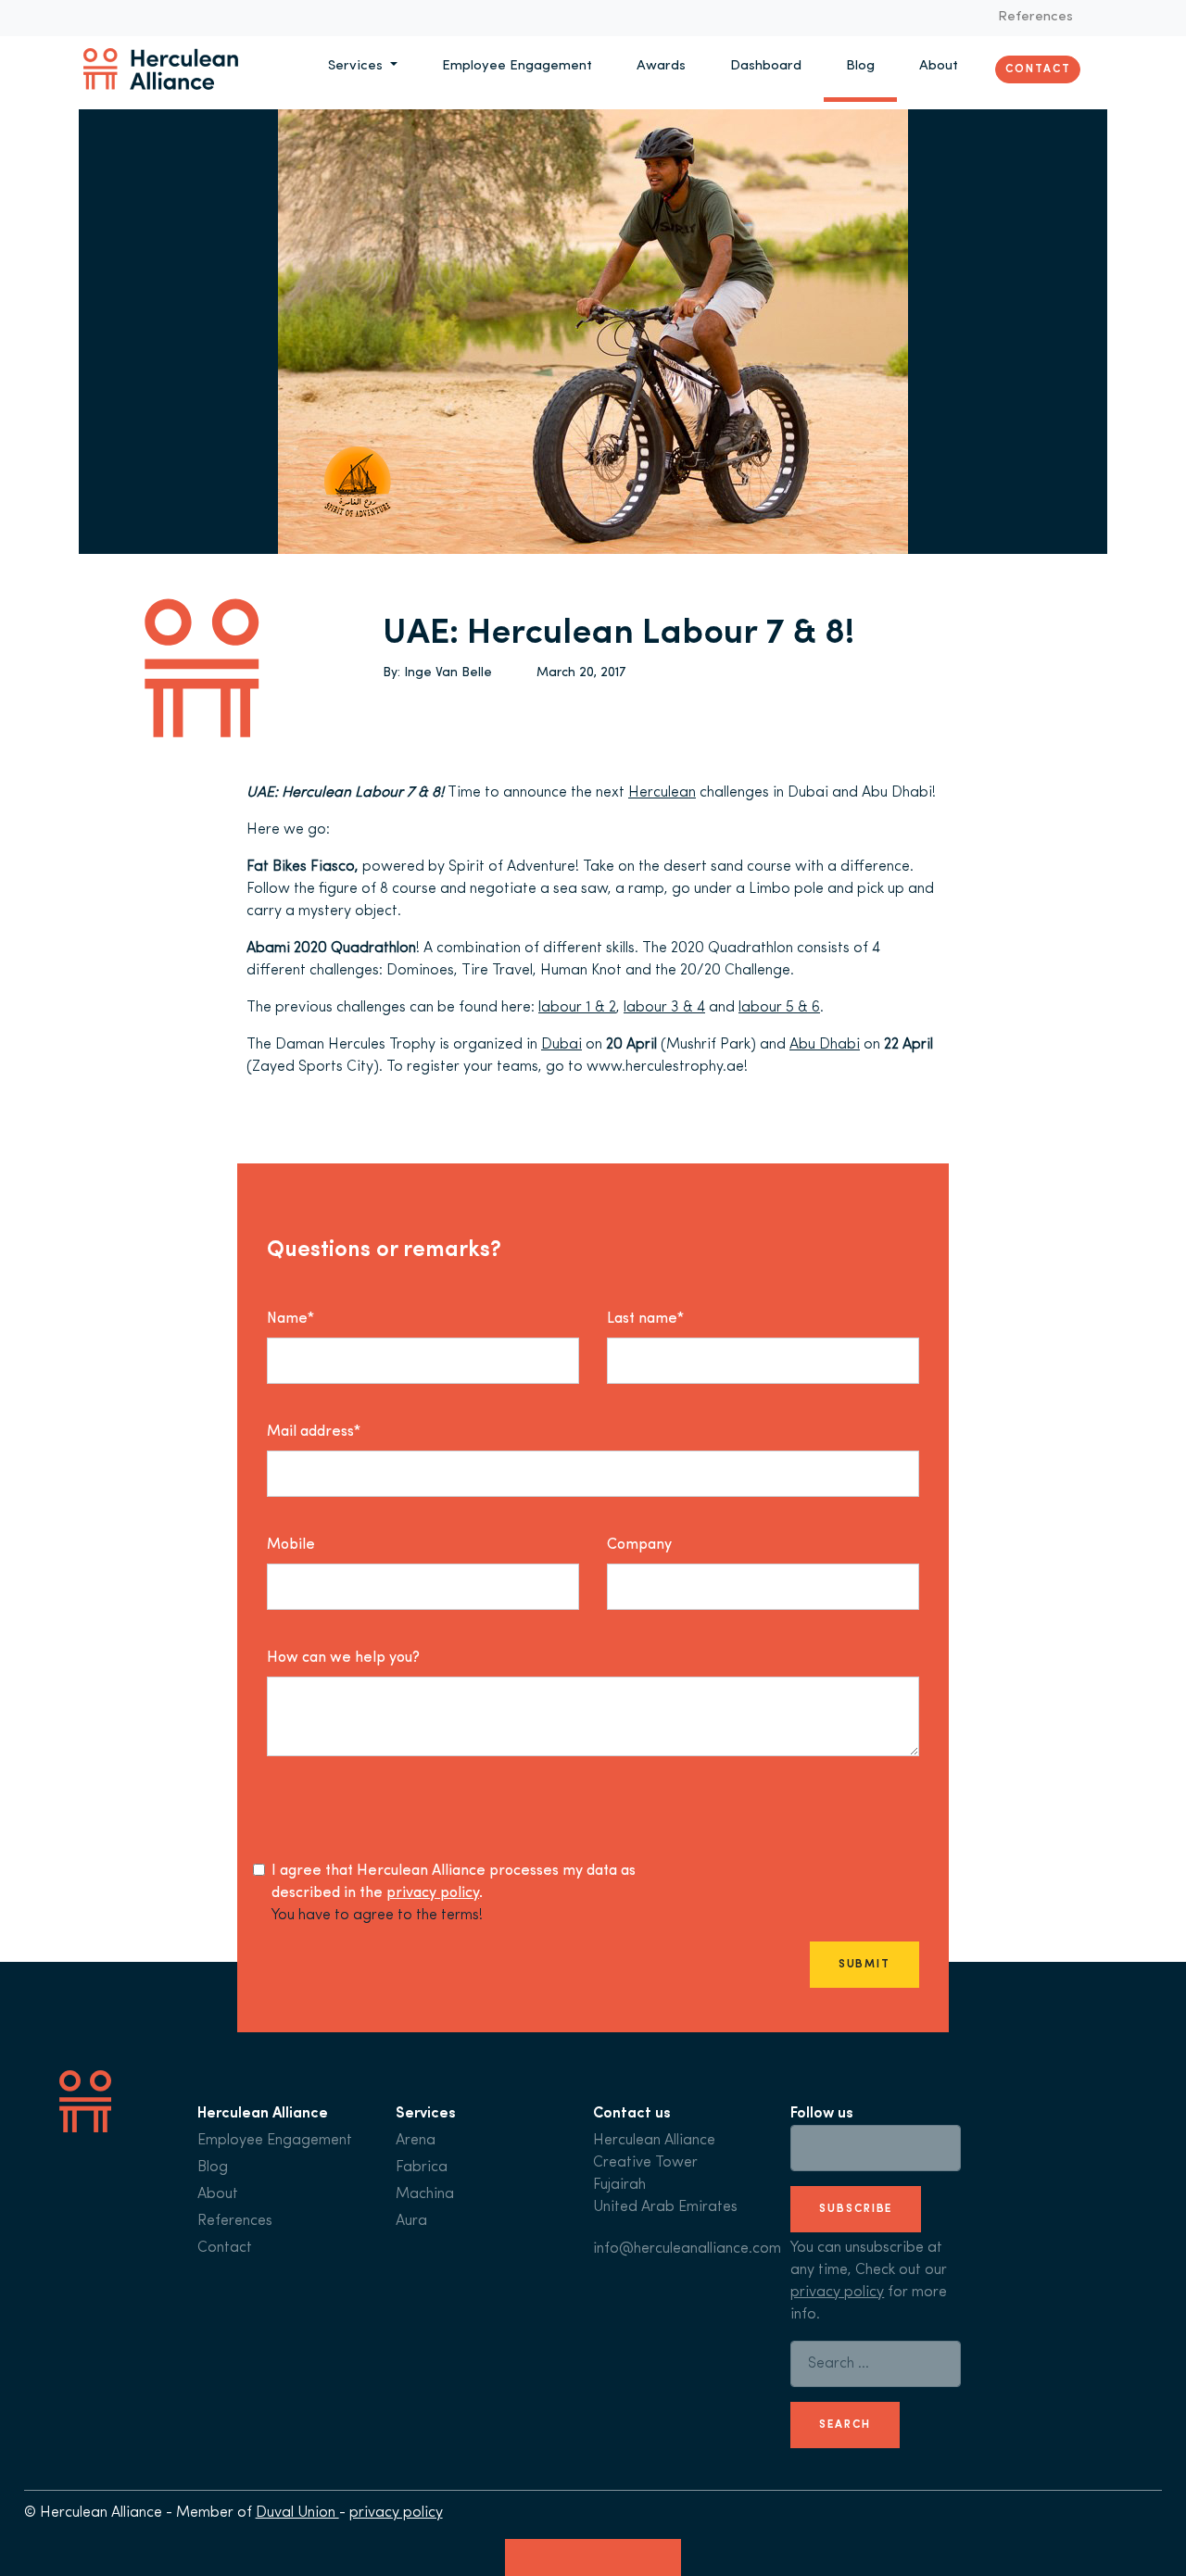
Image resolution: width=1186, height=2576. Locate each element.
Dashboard (766, 66)
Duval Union (297, 2513)
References (1035, 17)
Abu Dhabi (825, 1045)
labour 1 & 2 (577, 1008)
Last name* (645, 1319)
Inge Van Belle (448, 673)
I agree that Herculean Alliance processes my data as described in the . (454, 1882)
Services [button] (357, 66)
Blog (860, 66)
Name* (290, 1319)
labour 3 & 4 (664, 1008)
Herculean (662, 793)
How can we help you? (343, 1658)
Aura (411, 2221)
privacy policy (433, 1893)
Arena (416, 2141)
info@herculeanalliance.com (687, 2249)
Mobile (291, 1545)
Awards (661, 66)
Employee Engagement (517, 66)
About (939, 66)
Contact (1038, 69)
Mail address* (314, 1432)
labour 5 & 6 (779, 1008)
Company (639, 1545)
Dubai (561, 1045)
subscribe (856, 2209)
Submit (864, 1965)
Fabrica (422, 2168)
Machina (425, 2194)
